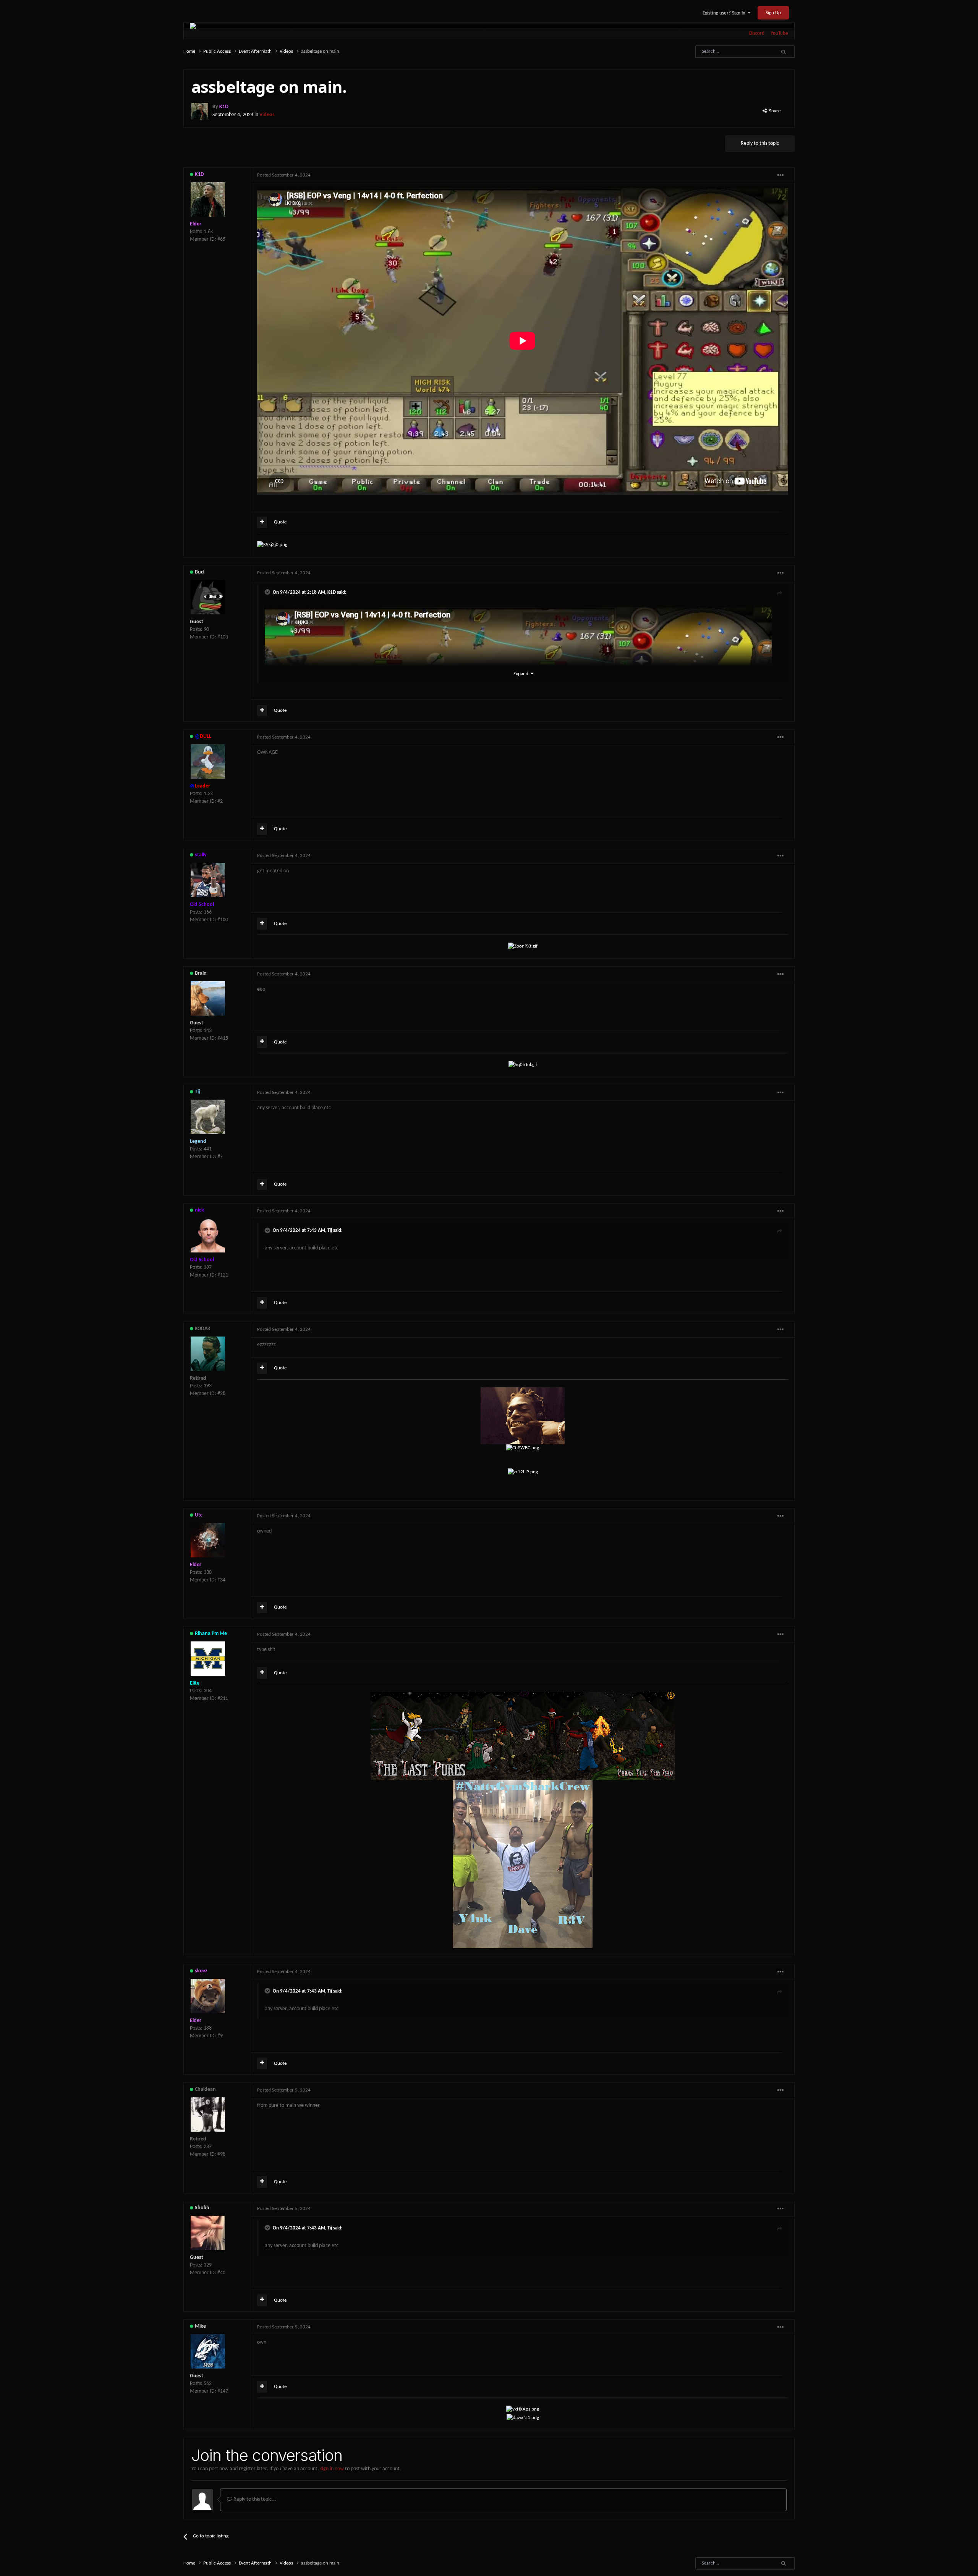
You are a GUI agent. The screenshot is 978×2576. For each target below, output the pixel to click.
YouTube (779, 33)
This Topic (753, 52)
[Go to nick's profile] (208, 1235)
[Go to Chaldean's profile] (208, 2114)
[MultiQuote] (262, 522)
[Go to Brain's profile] (208, 998)
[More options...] (780, 175)
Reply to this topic (760, 143)
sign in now (332, 2469)
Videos (267, 115)
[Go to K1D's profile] (200, 111)
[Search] (783, 52)
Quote (280, 522)
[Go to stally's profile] (208, 880)
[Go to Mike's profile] (208, 2351)
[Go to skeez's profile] (208, 1996)
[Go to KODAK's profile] (208, 1354)
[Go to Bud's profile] (208, 597)
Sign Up (773, 13)
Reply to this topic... (254, 2499)
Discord (757, 33)
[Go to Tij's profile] (208, 1117)
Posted (284, 175)
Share (774, 111)
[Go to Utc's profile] (208, 1540)
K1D (332, 592)
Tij (330, 1230)
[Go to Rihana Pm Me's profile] (208, 1659)
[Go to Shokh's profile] (208, 2233)
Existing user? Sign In (725, 13)
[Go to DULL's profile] (208, 761)
